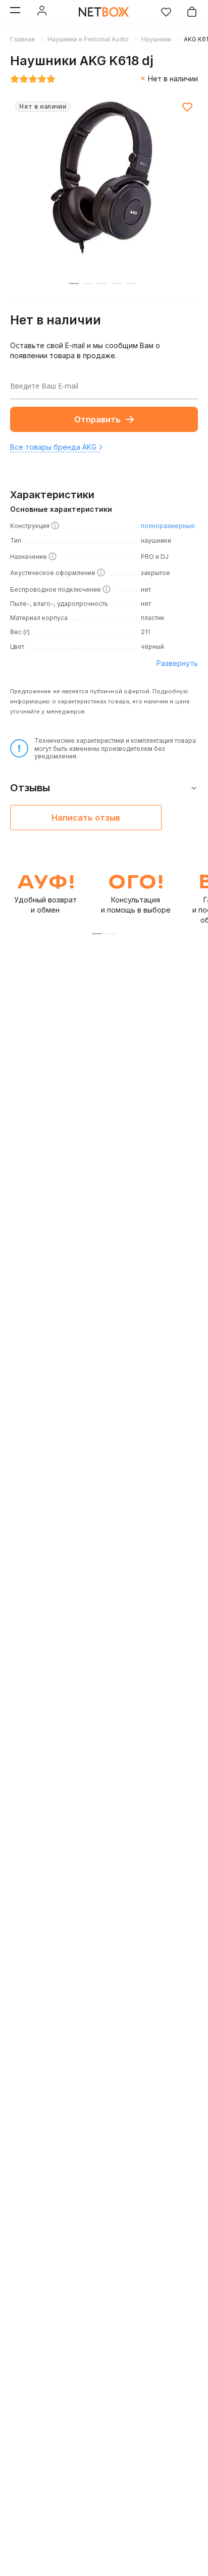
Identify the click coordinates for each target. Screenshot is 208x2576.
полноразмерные (168, 526)
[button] (97, 934)
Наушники (156, 39)
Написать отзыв (86, 818)
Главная (22, 39)
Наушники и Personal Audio (88, 39)
